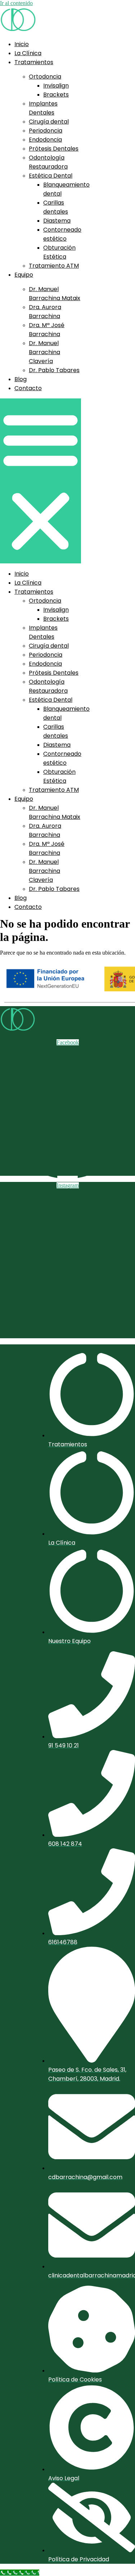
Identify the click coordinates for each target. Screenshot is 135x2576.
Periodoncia (46, 131)
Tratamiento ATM (54, 266)
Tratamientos (34, 62)
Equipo (24, 275)
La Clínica (28, 53)
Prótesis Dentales (54, 149)
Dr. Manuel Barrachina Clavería (44, 352)
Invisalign (56, 86)
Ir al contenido (16, 3)
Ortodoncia (45, 77)
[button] (40, 481)
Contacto (28, 388)
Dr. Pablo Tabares (54, 370)
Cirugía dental (49, 122)
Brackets (56, 95)
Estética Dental (51, 176)
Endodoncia (45, 140)
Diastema (57, 221)
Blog (21, 379)
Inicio (22, 44)
